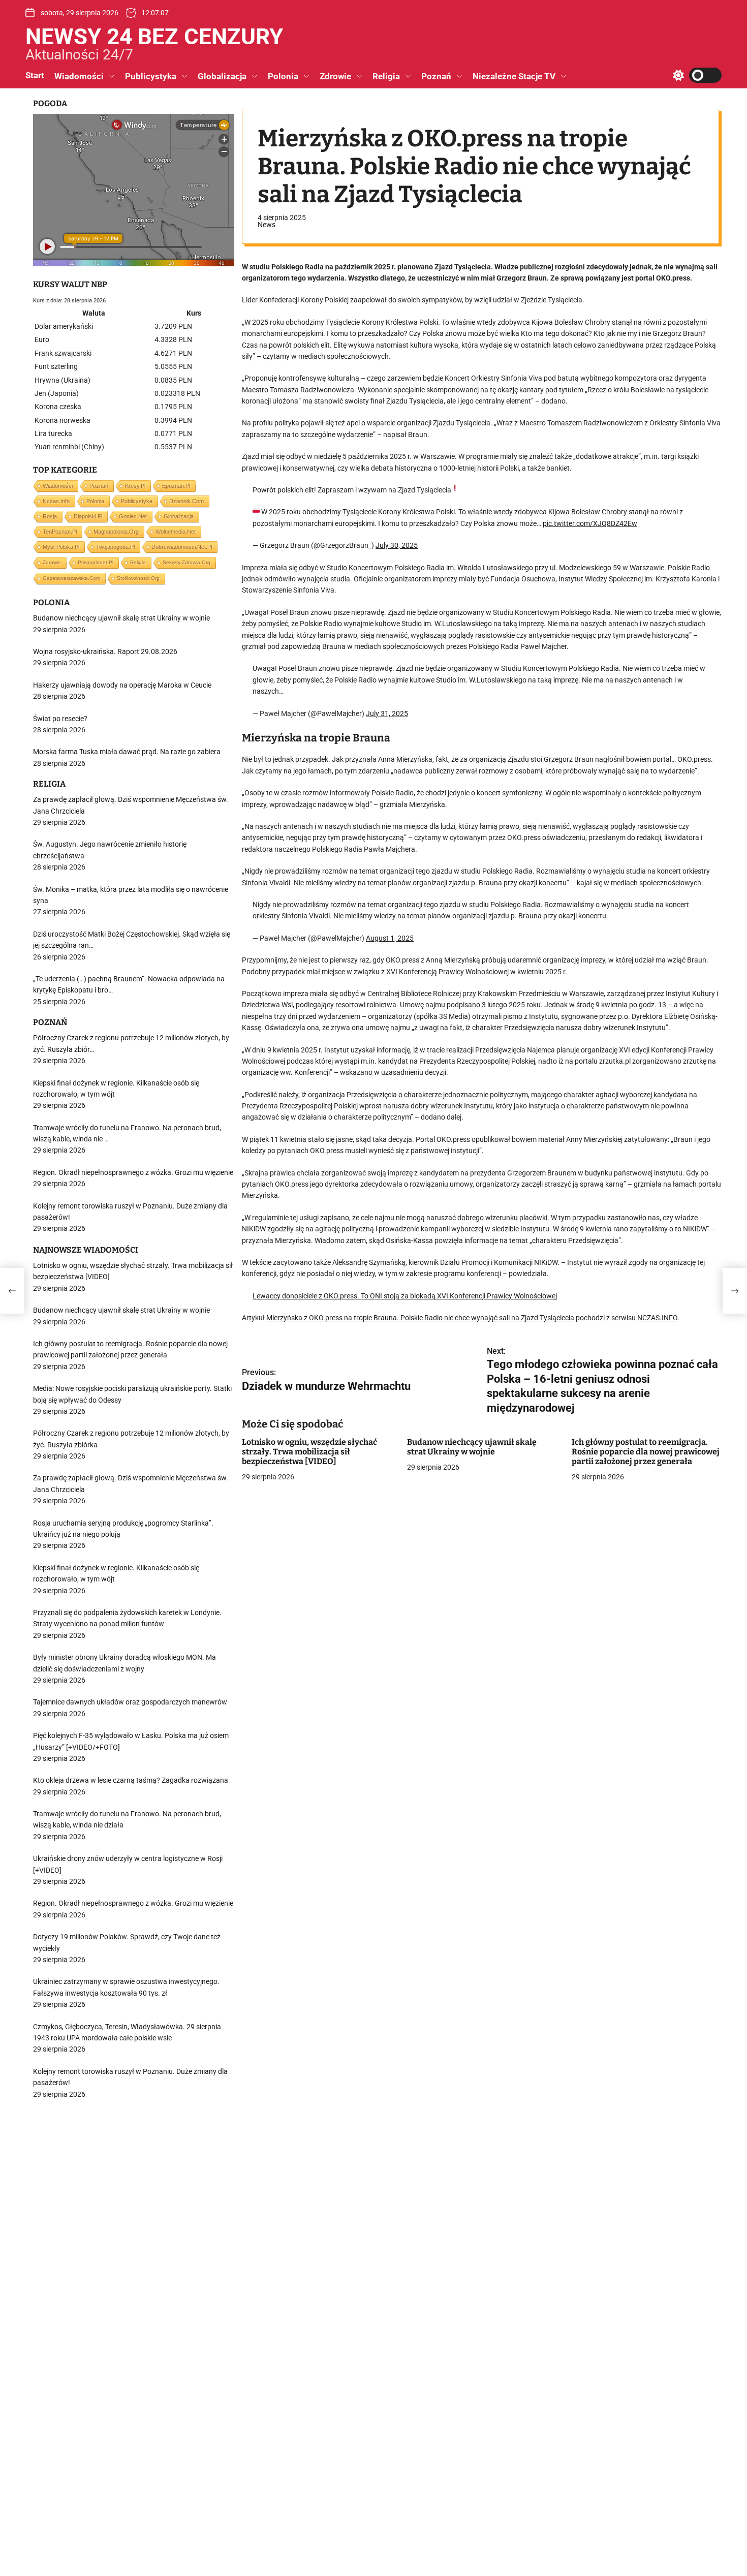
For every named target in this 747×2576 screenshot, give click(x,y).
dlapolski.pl (88, 516)
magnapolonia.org (116, 532)
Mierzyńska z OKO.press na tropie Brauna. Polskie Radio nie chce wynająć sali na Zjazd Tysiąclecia (420, 1318)
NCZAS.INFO (657, 1318)
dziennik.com (186, 501)
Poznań (436, 76)
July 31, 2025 (387, 713)
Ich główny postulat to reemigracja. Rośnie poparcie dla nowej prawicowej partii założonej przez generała (646, 1452)
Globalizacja (222, 76)
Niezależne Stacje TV (514, 76)
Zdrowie (335, 76)
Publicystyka (151, 76)
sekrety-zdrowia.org (186, 562)
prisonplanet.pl (96, 562)
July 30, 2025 (397, 546)
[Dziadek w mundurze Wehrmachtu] (12, 1291)
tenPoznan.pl (60, 532)
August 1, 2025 (390, 938)
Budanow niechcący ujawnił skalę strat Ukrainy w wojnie (472, 1447)
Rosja (50, 516)
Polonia (283, 76)
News (267, 225)
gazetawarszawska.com (71, 578)
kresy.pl (135, 486)
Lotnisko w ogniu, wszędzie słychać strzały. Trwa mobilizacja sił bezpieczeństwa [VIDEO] (309, 1452)
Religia (386, 76)
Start (35, 75)
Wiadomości (79, 76)
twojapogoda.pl (115, 547)
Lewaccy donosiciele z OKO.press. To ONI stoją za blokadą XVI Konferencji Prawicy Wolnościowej (405, 1296)
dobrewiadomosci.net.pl (182, 547)
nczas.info (56, 501)
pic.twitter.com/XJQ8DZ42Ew (590, 523)
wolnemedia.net (176, 532)
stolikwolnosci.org (138, 578)
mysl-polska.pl (61, 547)
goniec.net (133, 516)
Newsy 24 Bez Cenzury (154, 37)
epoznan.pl (176, 486)
